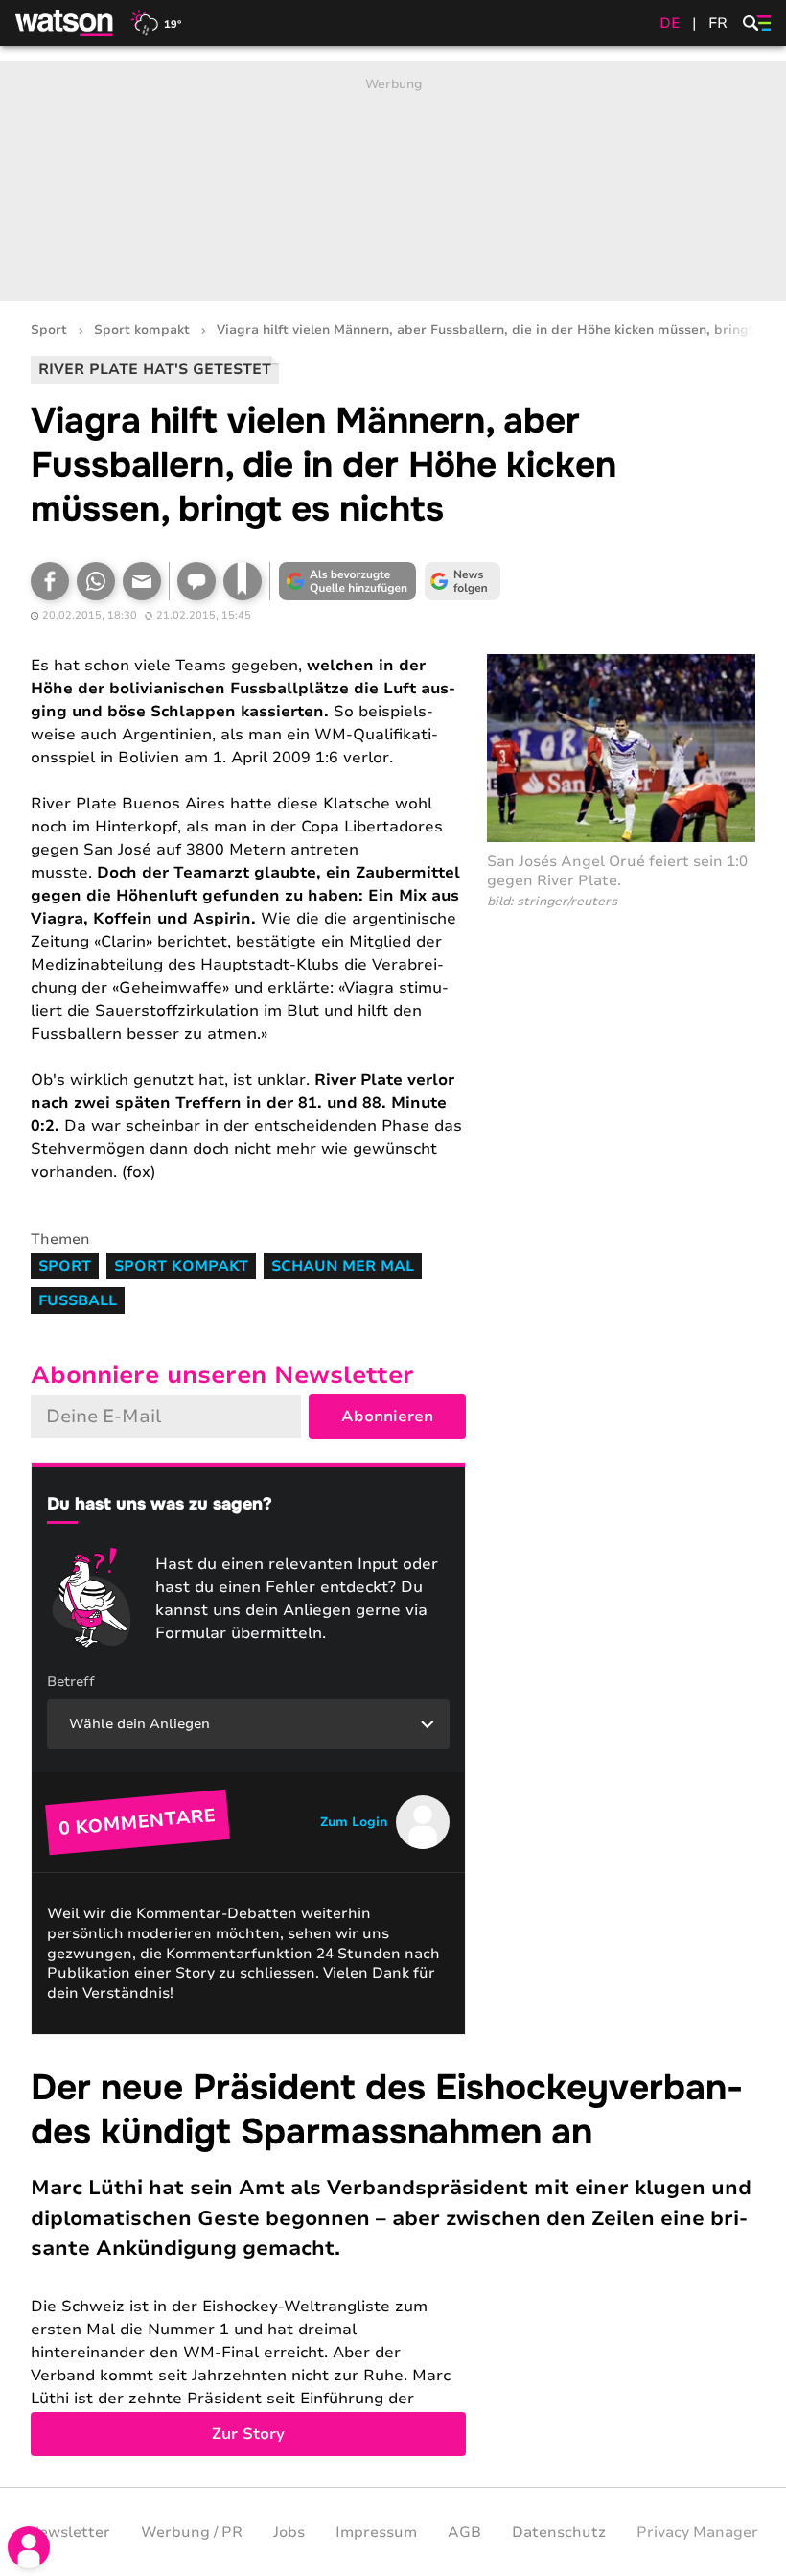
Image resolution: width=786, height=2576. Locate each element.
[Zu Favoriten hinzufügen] (243, 581)
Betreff (71, 1682)
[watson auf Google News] (462, 581)
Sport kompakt (142, 330)
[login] (29, 2547)
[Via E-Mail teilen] (142, 581)
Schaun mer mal (343, 1266)
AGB (464, 2532)
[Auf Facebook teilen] (50, 581)
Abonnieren (387, 1417)
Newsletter (69, 2532)
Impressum (376, 2532)
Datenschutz (559, 2532)
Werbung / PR (192, 2532)
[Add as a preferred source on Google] (347, 581)
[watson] (65, 23)
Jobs (289, 2532)
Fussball (78, 1300)
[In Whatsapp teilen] (96, 581)
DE (670, 23)
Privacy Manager (697, 2532)
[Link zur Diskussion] (196, 581)
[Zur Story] (393, 2261)
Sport (49, 330)
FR (718, 23)
